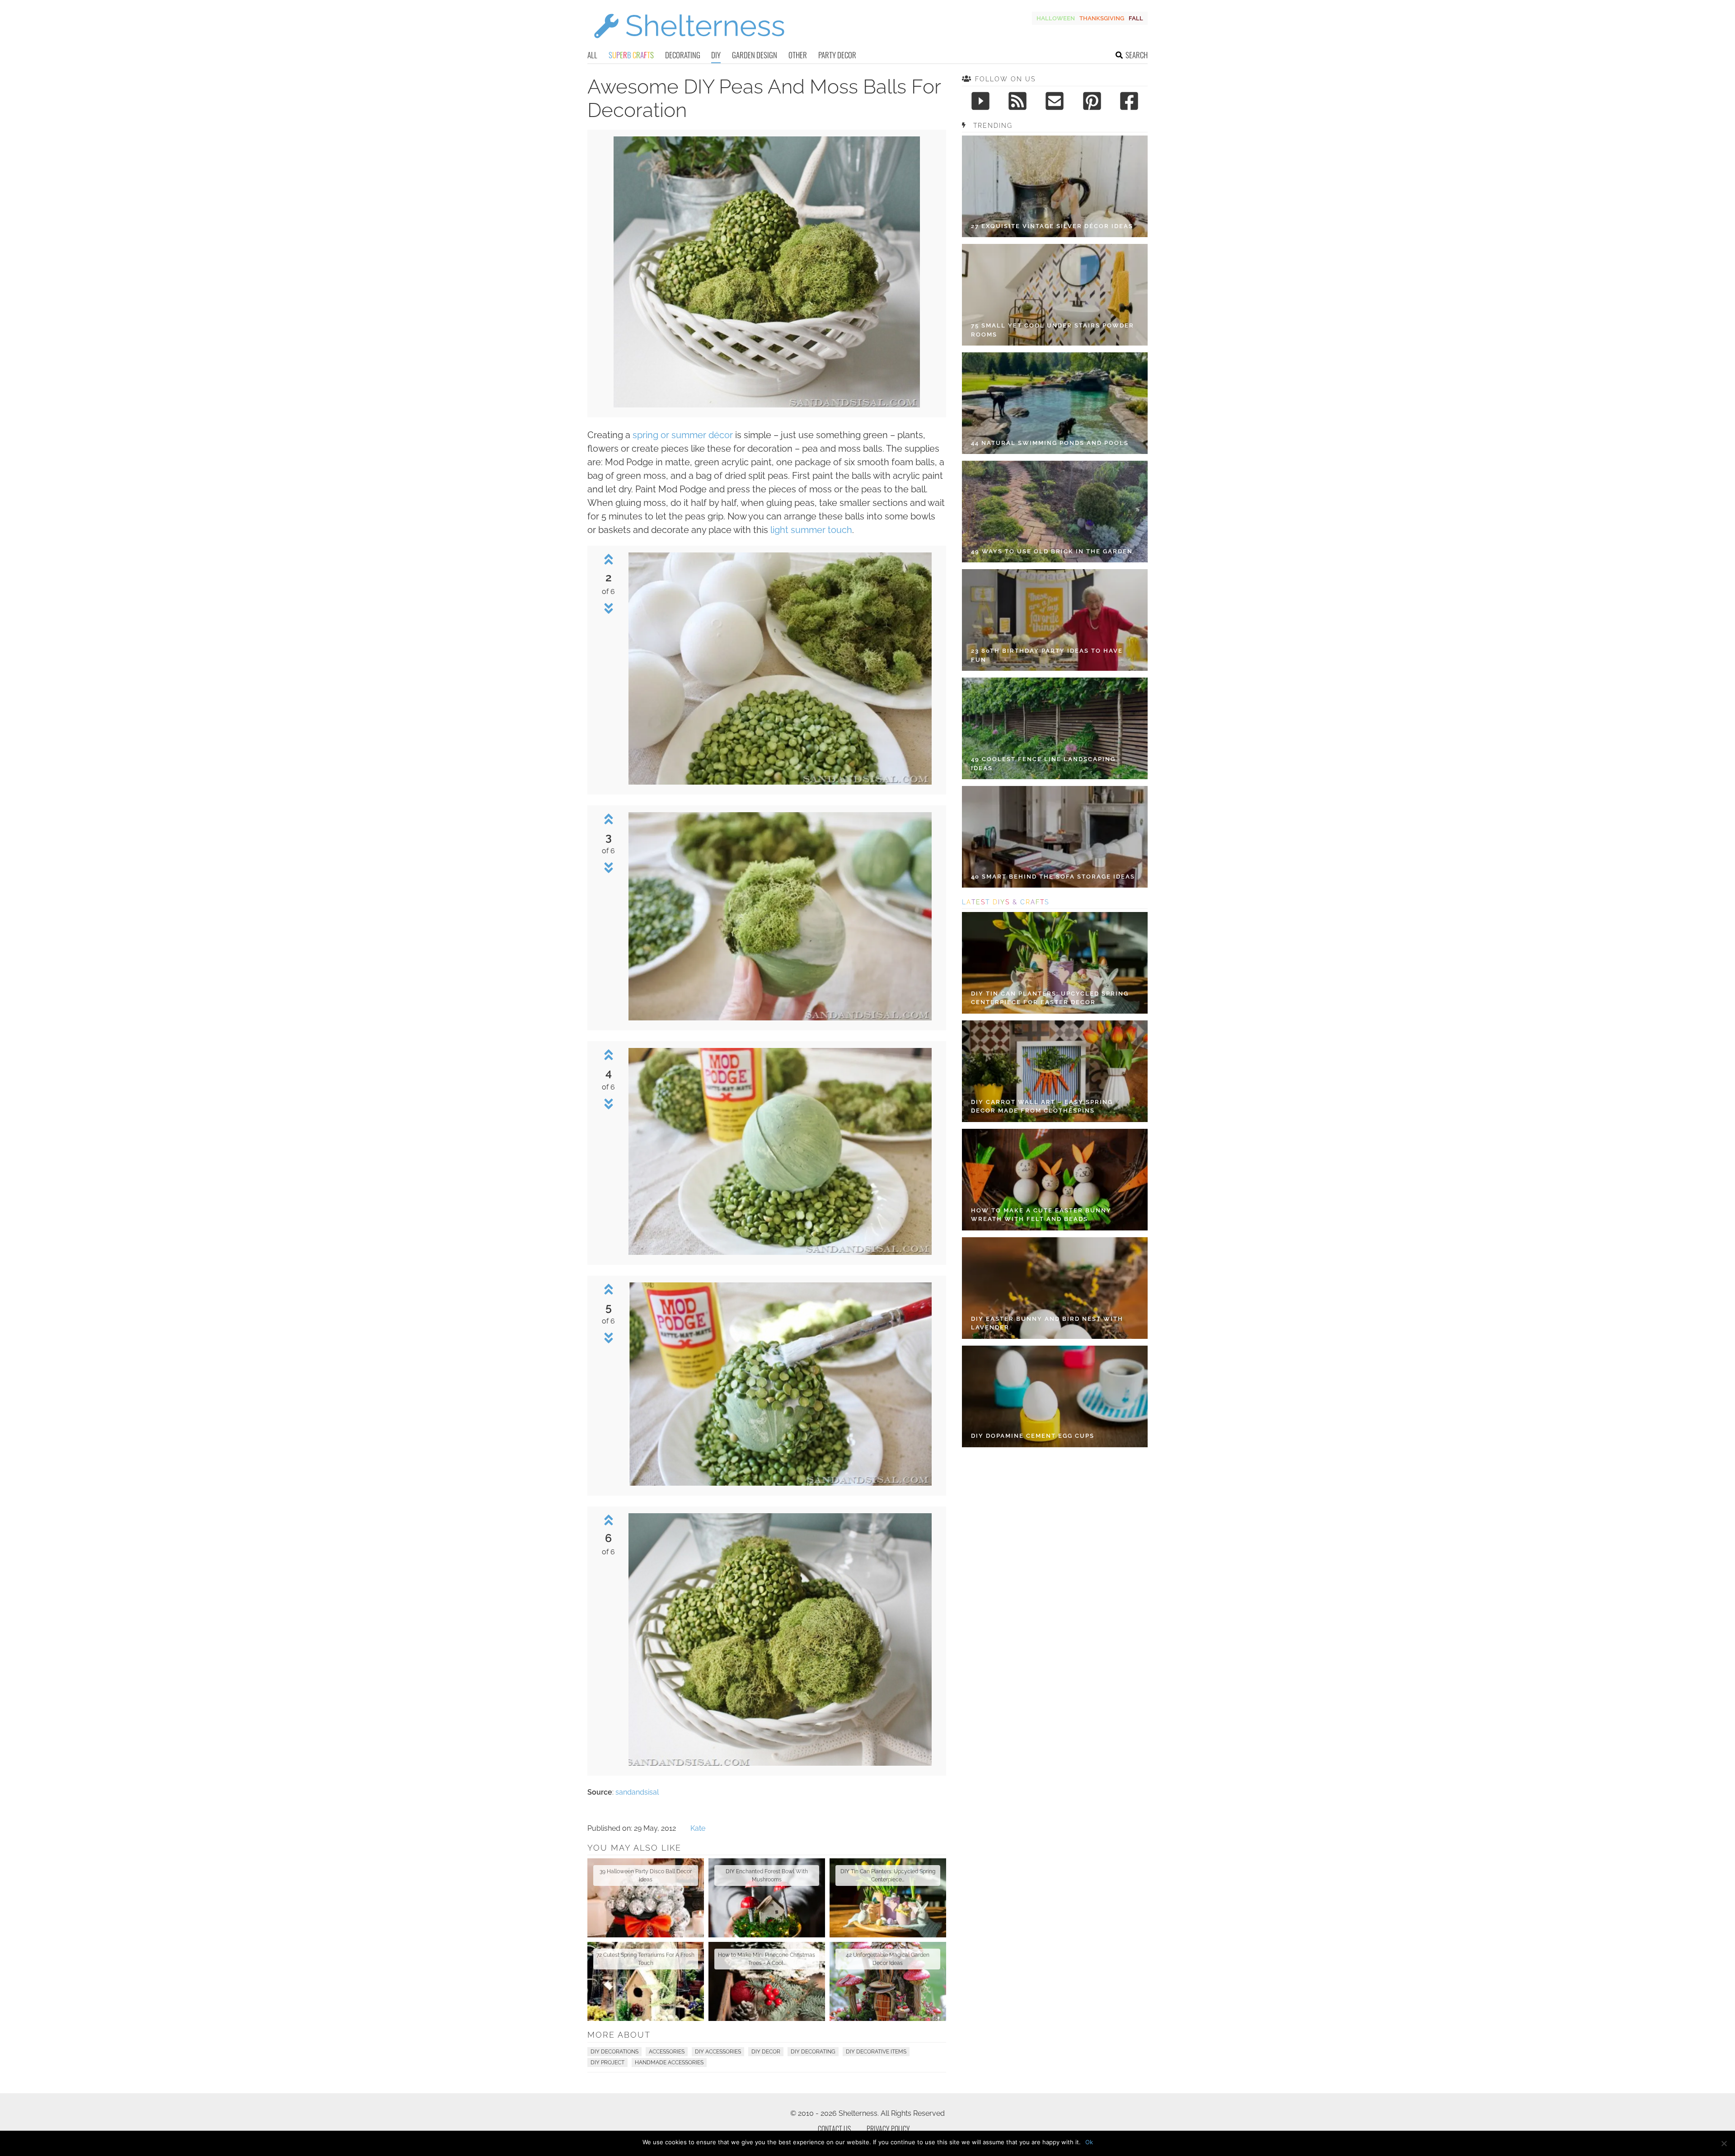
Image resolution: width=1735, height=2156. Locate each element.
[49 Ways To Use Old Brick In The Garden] (1055, 512)
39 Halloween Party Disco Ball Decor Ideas (646, 1875)
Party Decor (837, 55)
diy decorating (813, 2052)
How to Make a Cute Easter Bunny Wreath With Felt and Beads (1041, 1215)
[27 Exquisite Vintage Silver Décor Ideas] (1055, 186)
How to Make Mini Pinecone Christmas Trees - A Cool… (767, 1959)
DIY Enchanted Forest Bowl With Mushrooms (767, 1875)
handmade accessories (669, 2062)
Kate (698, 1828)
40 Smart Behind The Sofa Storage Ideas (1053, 877)
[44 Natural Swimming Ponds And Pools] (1055, 403)
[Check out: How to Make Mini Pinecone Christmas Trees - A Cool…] (767, 1981)
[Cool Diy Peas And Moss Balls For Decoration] (767, 405)
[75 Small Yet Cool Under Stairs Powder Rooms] (1055, 295)
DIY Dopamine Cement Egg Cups (1033, 1436)
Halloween (1056, 18)
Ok (1089, 2142)
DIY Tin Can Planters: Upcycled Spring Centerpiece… (888, 1875)
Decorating (683, 55)
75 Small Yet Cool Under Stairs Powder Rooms (1053, 330)
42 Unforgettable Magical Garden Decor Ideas (888, 1959)
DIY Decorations (614, 2052)
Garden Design (755, 55)
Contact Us (834, 2129)
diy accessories (718, 2052)
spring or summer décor (683, 435)
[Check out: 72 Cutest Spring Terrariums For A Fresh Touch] (646, 1981)
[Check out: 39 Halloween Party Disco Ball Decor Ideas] (646, 1898)
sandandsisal (637, 1792)
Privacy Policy (888, 2129)
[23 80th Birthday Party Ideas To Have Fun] (1055, 620)
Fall (1136, 18)
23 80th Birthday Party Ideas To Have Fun (1047, 655)
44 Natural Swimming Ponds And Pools (1050, 443)
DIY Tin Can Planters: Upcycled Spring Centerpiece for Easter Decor (1050, 998)
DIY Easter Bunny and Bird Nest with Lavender (1047, 1323)
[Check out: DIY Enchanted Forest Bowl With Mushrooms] (767, 1898)
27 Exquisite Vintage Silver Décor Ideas (1052, 226)
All (592, 55)
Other (798, 55)
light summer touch (811, 530)
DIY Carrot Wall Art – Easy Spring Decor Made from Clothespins (1042, 1106)
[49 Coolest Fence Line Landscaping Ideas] (1055, 728)
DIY (716, 55)
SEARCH (1137, 55)
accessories (667, 2052)
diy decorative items (876, 2052)
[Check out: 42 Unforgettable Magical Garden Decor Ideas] (888, 1981)
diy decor (766, 2052)
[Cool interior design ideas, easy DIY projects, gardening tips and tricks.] (689, 44)
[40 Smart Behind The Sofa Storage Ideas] (1055, 837)
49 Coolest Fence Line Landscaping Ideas (1043, 764)
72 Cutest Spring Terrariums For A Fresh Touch (645, 1959)
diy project (607, 2062)
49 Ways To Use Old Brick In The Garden (1052, 551)
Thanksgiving (1102, 18)
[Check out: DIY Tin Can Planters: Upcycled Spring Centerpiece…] (888, 1898)
